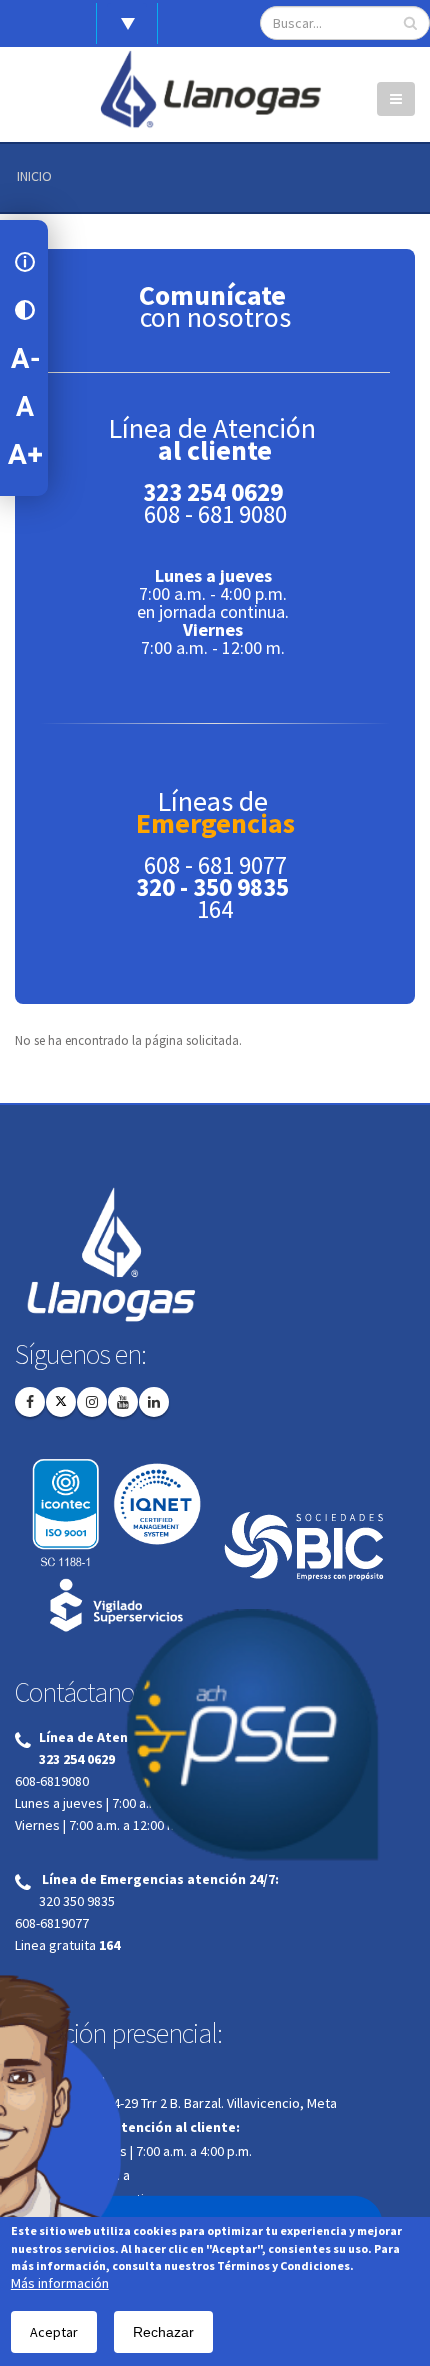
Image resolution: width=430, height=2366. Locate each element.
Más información (60, 2283)
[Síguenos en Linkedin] (154, 1402)
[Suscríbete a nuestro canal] (123, 1402)
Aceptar (54, 2332)
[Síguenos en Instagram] (92, 1402)
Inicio (34, 176)
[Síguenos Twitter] (61, 1402)
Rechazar (163, 2332)
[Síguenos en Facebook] (30, 1402)
